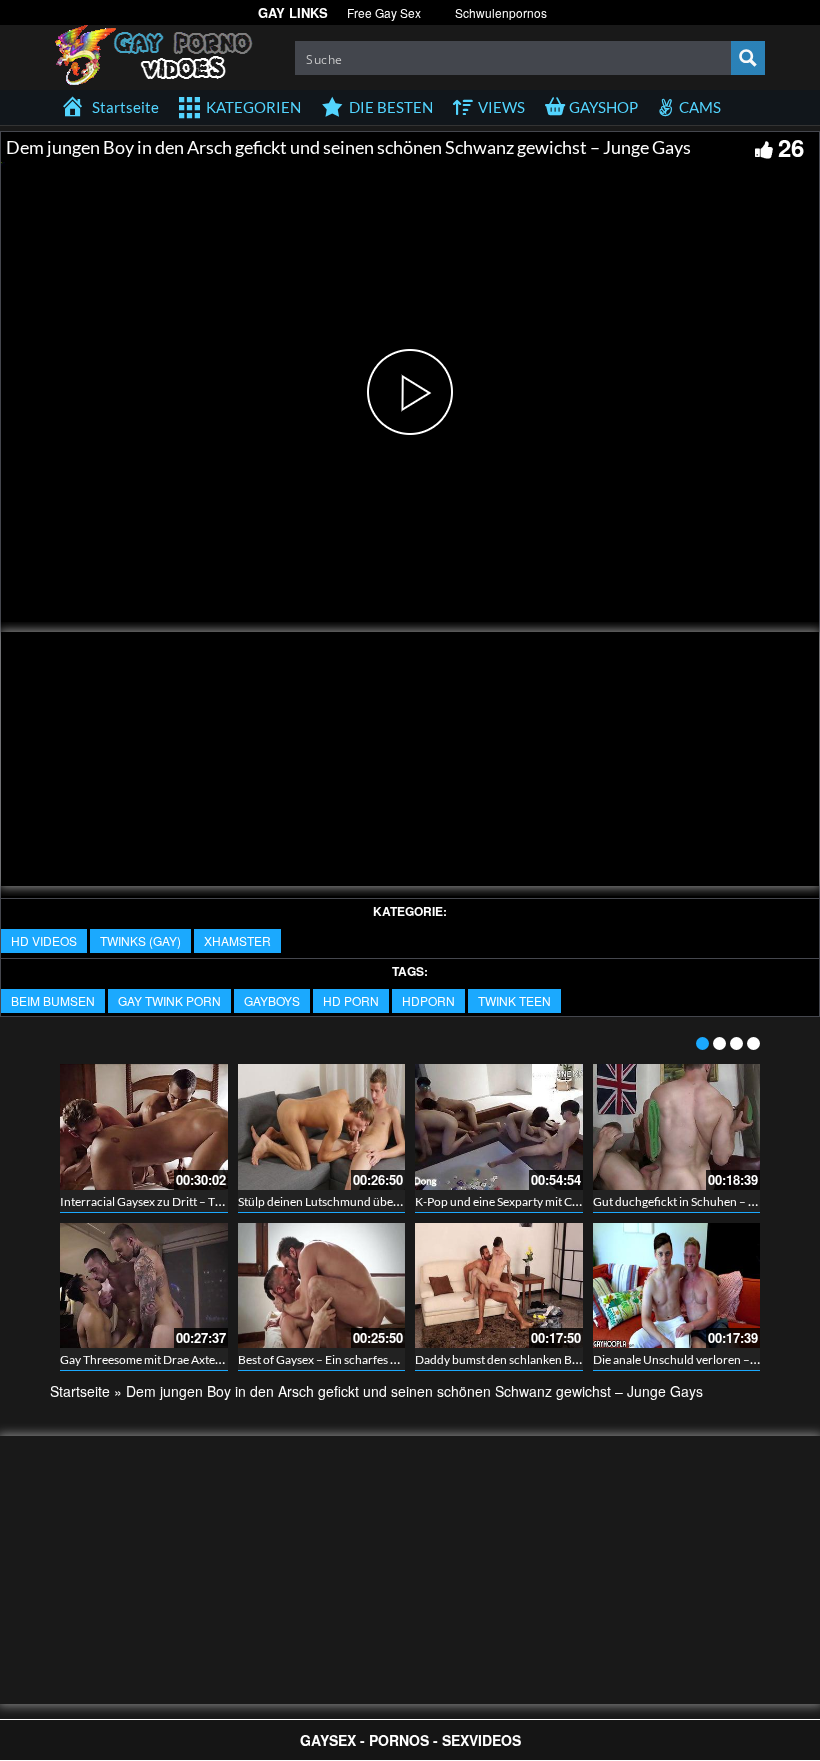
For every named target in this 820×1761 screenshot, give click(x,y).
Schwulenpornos (501, 12)
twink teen (514, 1000)
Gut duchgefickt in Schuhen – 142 (681, 1201)
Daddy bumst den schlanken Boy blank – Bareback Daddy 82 (572, 1359)
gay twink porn (169, 1000)
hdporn (428, 1000)
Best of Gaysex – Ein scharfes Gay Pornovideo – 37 (369, 1359)
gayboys (272, 1000)
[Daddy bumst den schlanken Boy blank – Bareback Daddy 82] (499, 1286)
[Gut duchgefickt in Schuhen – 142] (677, 1127)
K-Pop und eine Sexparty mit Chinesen (514, 1201)
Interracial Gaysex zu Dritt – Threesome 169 (175, 1201)
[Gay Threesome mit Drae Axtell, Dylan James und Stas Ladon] (144, 1286)
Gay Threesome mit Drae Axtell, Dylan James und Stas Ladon (216, 1359)
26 (791, 147)
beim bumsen (53, 1000)
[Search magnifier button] (748, 58)
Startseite (80, 1391)
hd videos (44, 940)
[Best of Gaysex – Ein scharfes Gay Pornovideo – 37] (322, 1286)
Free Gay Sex (384, 12)
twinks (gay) (140, 940)
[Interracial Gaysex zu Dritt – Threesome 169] (144, 1127)
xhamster (237, 940)
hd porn (351, 1000)
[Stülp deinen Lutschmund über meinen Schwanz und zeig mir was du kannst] (322, 1127)
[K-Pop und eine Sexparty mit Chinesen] (499, 1127)
